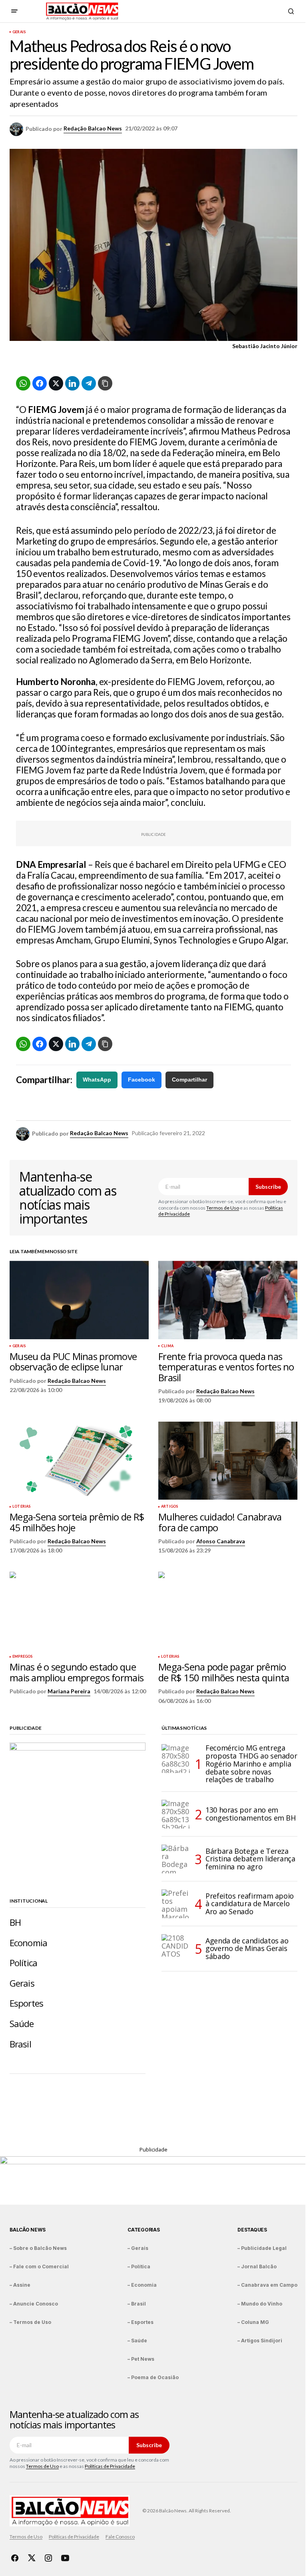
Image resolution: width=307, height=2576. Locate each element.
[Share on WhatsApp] (23, 383)
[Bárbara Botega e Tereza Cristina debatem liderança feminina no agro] (176, 1859)
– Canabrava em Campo (267, 2285)
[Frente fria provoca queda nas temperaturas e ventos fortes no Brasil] (228, 1300)
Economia (28, 1943)
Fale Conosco (120, 2537)
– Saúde (137, 2341)
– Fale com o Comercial (39, 2267)
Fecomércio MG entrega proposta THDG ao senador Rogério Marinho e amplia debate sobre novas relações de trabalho (251, 1764)
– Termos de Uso (30, 2322)
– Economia (142, 2285)
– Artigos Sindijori (260, 2341)
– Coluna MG (253, 2322)
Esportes (26, 2003)
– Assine (20, 2285)
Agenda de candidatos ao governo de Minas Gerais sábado (247, 1949)
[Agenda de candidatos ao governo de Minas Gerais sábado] (176, 1949)
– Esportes (141, 2322)
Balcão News (27, 2230)
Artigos (169, 1506)
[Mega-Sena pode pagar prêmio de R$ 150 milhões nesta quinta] (228, 1611)
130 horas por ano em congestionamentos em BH (251, 1814)
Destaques (252, 2230)
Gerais (19, 32)
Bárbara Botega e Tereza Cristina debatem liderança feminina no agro (250, 1859)
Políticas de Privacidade (110, 2466)
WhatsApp (97, 1080)
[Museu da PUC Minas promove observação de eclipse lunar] (79, 1300)
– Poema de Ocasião (153, 2377)
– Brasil (137, 2304)
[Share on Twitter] (56, 383)
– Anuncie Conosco (34, 2304)
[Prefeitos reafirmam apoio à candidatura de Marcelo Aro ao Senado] (176, 1904)
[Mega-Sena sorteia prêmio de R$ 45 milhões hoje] (79, 1461)
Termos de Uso (223, 1208)
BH (15, 1922)
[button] (14, 11)
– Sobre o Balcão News (38, 2248)
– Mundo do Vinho (260, 2304)
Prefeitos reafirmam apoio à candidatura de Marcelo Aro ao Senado (250, 1904)
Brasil (20, 2044)
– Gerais (138, 2248)
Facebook (142, 1080)
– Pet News (141, 2359)
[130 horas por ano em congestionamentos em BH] (176, 1814)
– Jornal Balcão (257, 2267)
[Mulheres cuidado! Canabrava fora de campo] (228, 1461)
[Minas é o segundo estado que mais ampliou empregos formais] (79, 1611)
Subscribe (268, 1187)
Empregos (22, 1657)
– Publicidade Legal (262, 2248)
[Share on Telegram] (89, 383)
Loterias (21, 1506)
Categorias (144, 2230)
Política (23, 1963)
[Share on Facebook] (40, 383)
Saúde (22, 2024)
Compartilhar (189, 1080)
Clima (167, 1346)
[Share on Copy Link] (105, 383)
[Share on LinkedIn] (72, 383)
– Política (139, 2267)
